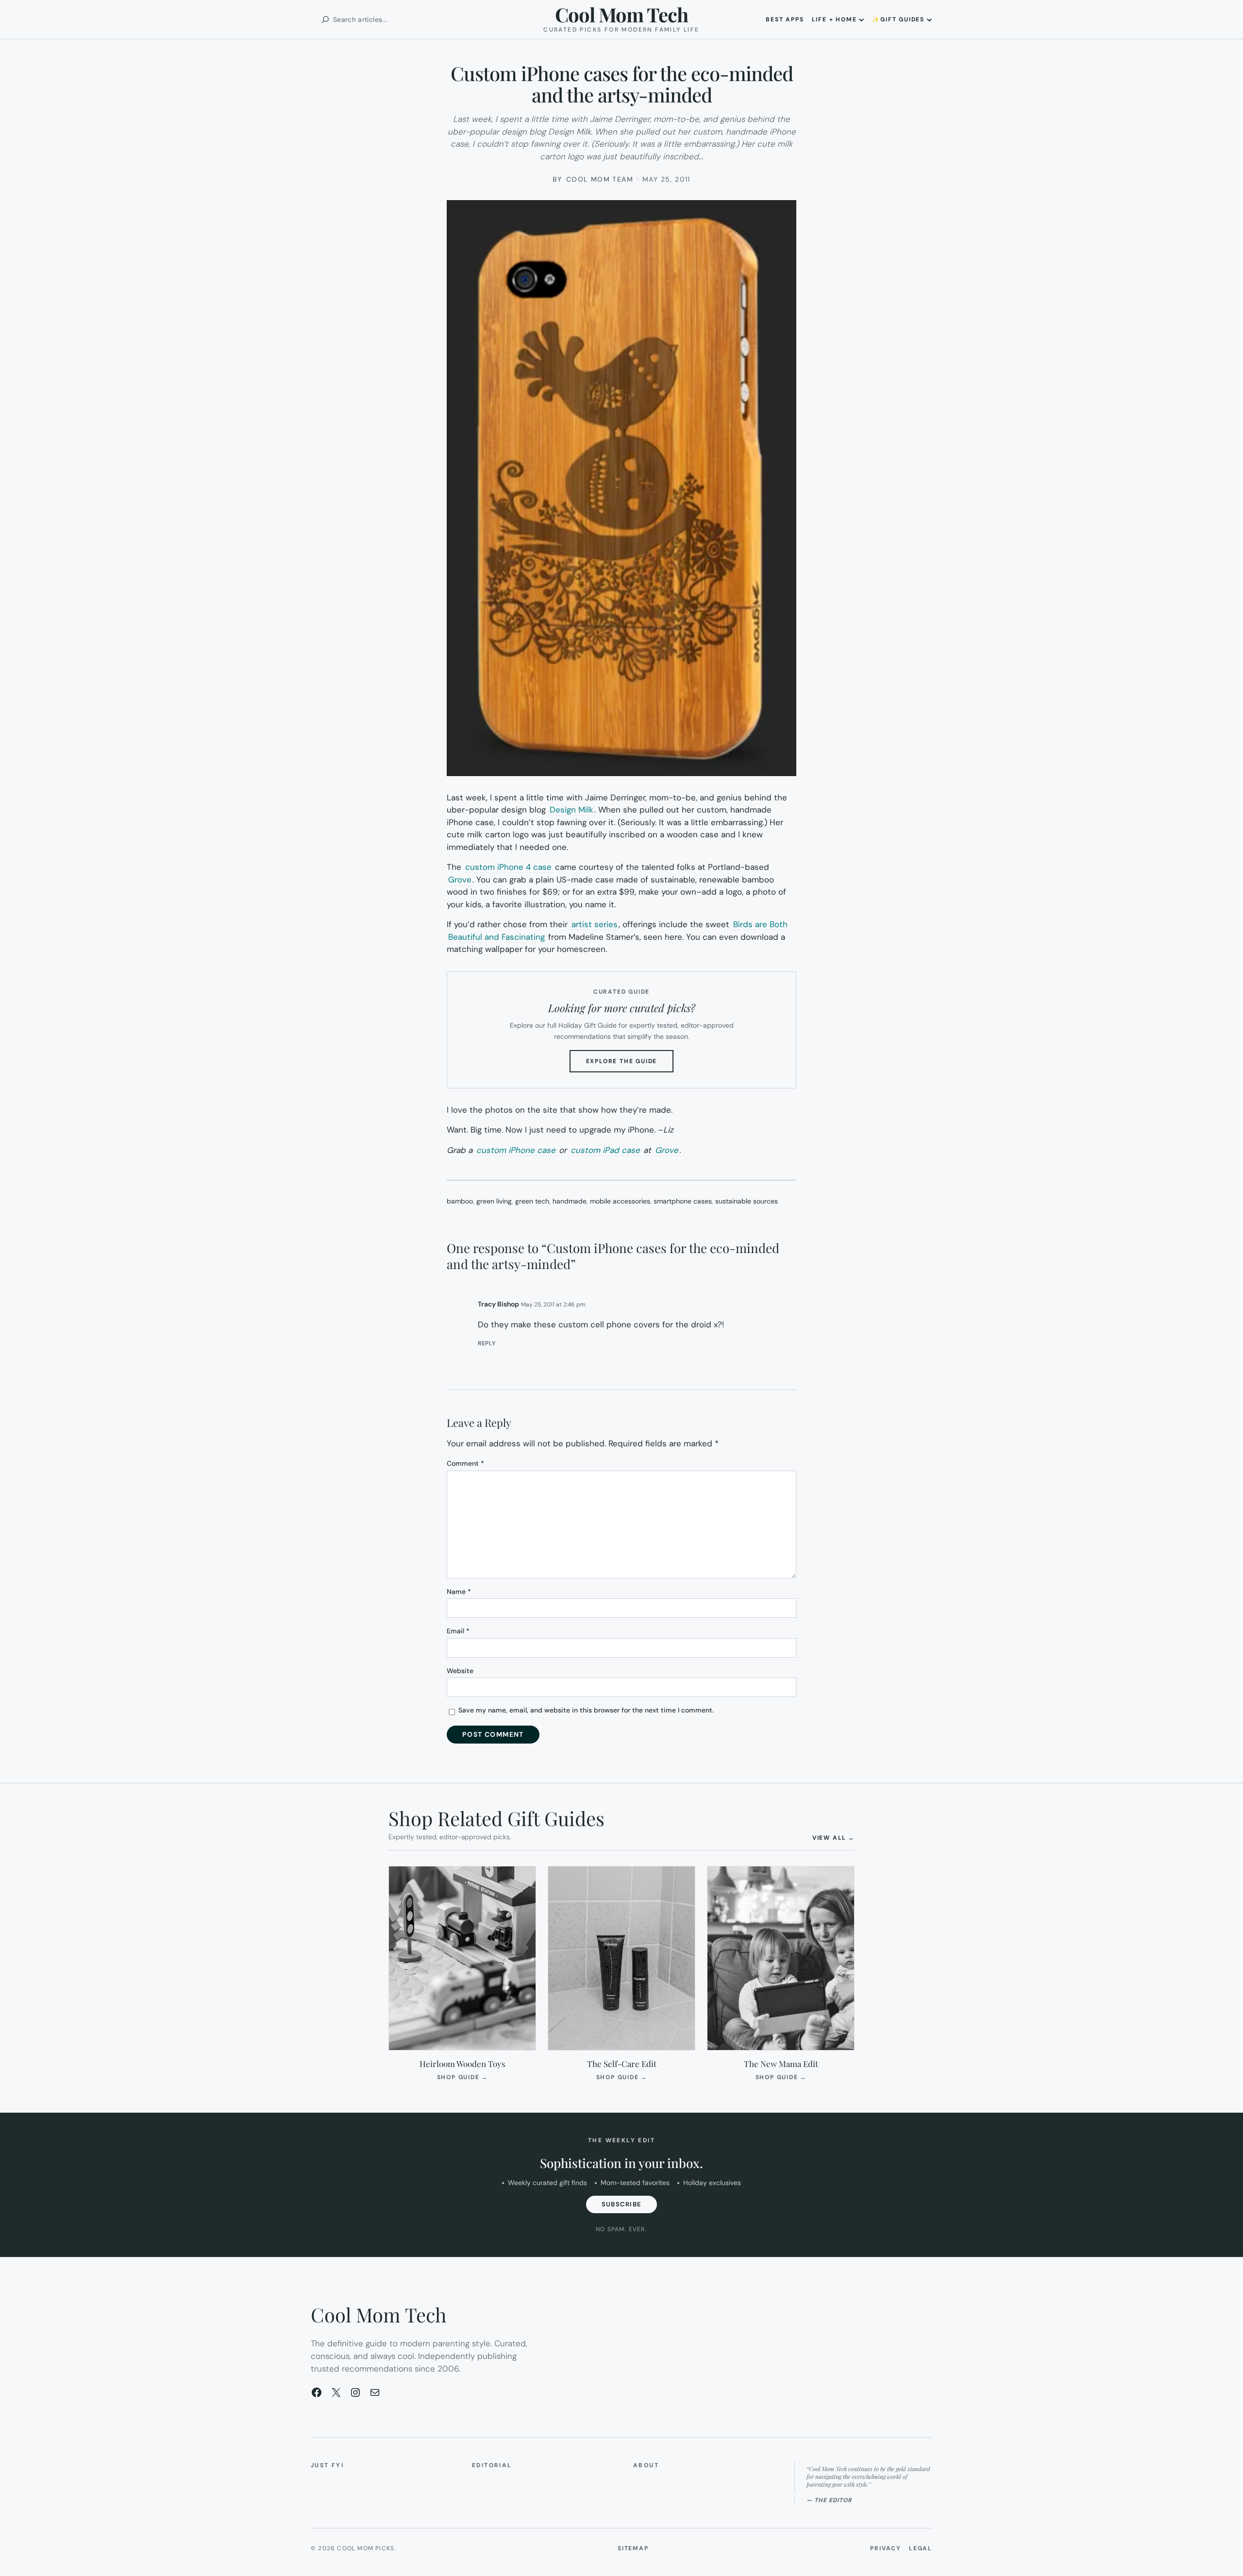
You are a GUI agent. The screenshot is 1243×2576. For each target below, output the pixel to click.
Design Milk (571, 810)
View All (833, 1838)
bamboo (460, 1201)
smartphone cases (683, 1201)
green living (494, 1201)
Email (458, 1631)
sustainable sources (747, 1201)
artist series (595, 924)
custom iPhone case (517, 1150)
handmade (570, 1201)
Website (460, 1671)
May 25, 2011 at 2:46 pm (553, 1305)
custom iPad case (605, 1150)
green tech (532, 1201)
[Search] (325, 19)
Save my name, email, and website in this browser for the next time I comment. (586, 1710)
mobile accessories (620, 1201)
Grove (460, 880)
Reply (487, 1343)
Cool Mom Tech (621, 14)
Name (459, 1592)
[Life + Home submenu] (861, 19)
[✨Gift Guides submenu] (929, 19)
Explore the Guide (630, 1065)
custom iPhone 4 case (508, 867)
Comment (465, 1463)
